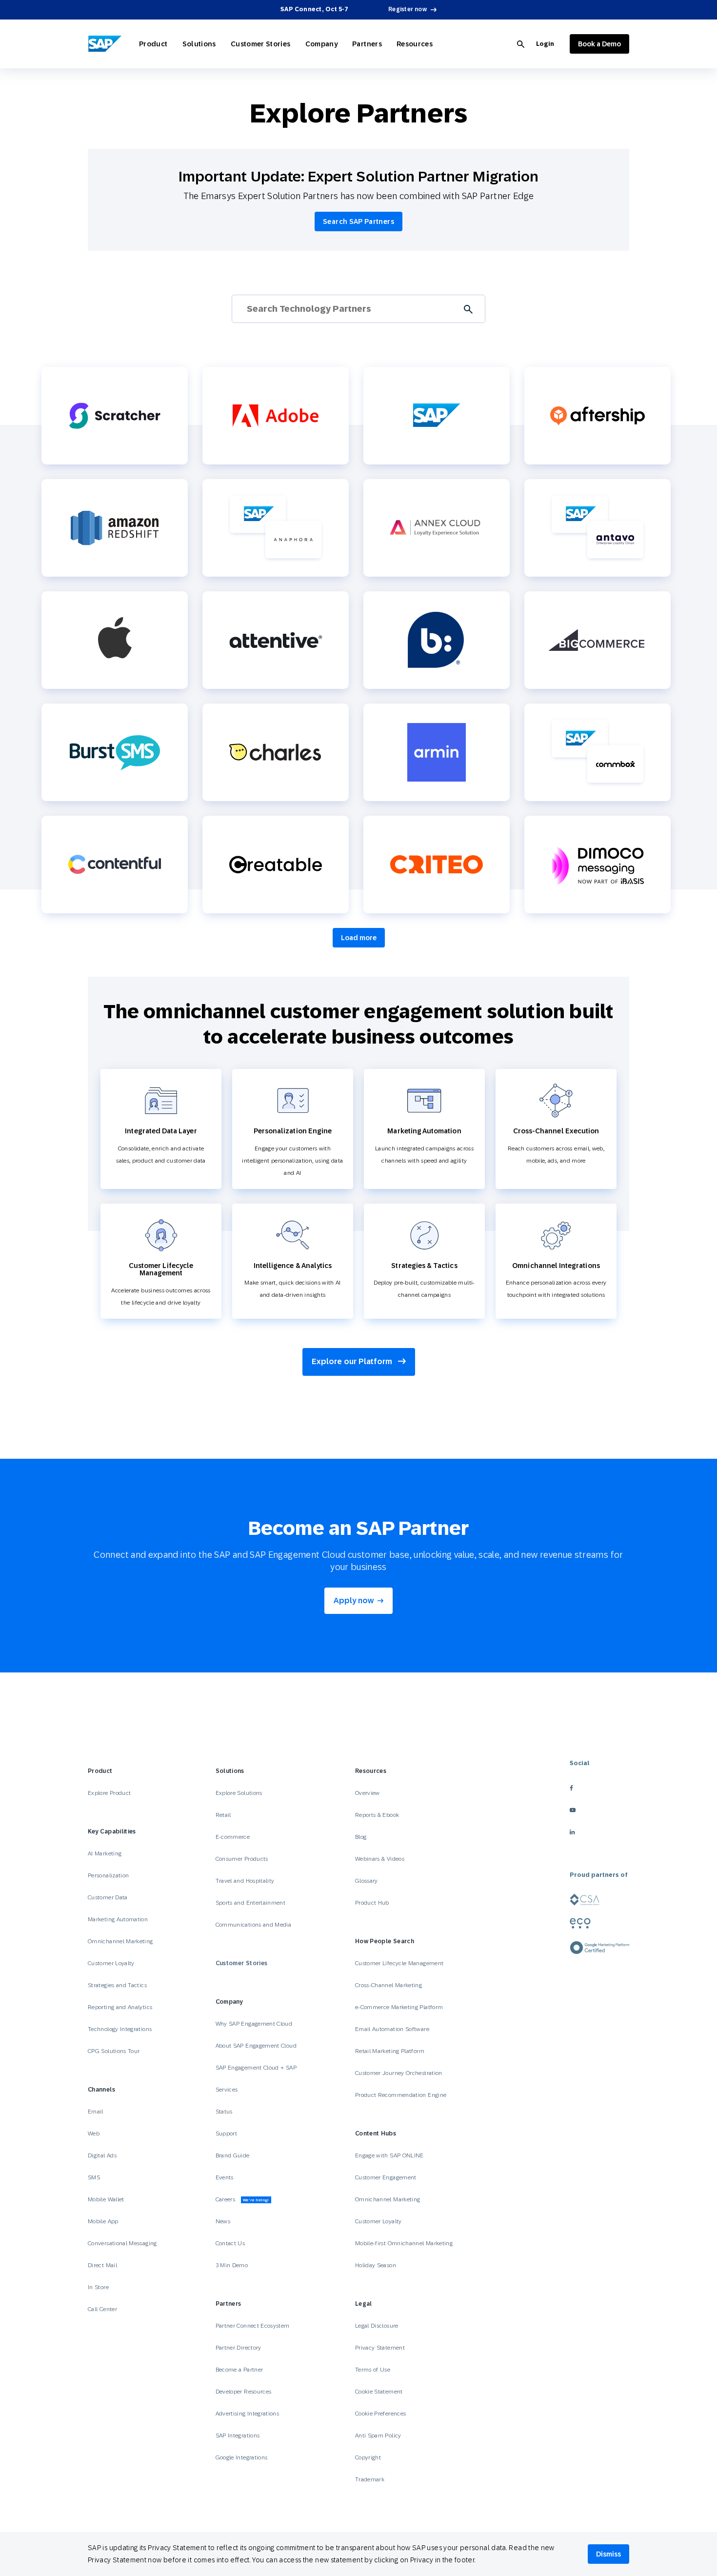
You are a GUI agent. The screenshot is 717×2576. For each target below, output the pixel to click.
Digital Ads (102, 2155)
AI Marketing (105, 1853)
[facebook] (599, 1788)
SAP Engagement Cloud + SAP (256, 2068)
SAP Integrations (238, 2435)
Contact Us (230, 2243)
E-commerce (233, 1837)
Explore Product (109, 1793)
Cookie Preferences (380, 2414)
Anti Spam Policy (378, 2435)
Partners (367, 44)
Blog (361, 1837)
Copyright (368, 2457)
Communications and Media (254, 1925)
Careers (242, 2199)
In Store (98, 2287)
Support (227, 2133)
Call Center (102, 2309)
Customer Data (108, 1897)
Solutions (199, 44)
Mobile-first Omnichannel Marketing (404, 2243)
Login (545, 44)
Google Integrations (242, 2457)
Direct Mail (102, 2265)
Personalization (108, 1875)
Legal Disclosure (377, 2326)
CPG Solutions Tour (114, 2051)
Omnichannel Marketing (120, 1941)
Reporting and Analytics (120, 2007)
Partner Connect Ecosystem (253, 2326)
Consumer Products (242, 1859)
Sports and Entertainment (251, 1903)
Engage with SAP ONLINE (389, 2155)
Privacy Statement (380, 2348)
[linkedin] (599, 1832)
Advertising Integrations (248, 2414)
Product (153, 44)
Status (224, 2112)
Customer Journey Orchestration (399, 2073)
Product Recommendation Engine (401, 2095)
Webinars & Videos (380, 1859)
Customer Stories (261, 44)
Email (96, 2112)
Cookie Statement (379, 2392)
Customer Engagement (386, 2177)
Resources (415, 44)
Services (227, 2090)
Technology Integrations (120, 2029)
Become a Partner (239, 2370)
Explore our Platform (353, 1361)
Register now (408, 9)
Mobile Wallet (106, 2199)
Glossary (367, 1881)
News (223, 2221)
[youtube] (599, 1810)
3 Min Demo (232, 2265)
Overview (368, 1793)
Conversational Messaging (122, 2243)
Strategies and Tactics (117, 1985)
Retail (223, 1815)
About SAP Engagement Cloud (256, 2046)
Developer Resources (244, 2392)
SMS (94, 2177)
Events (225, 2177)
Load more (359, 938)
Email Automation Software (392, 2029)
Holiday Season (376, 2265)
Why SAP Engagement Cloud (254, 2024)
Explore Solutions (239, 1793)
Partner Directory (239, 2348)
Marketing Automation (118, 1919)
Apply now (354, 1600)
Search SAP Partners (358, 221)
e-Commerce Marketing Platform (399, 2007)
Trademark (370, 2479)
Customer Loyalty (111, 1963)
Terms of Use (373, 2370)
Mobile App (103, 2221)
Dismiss (608, 2554)
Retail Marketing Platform (390, 2051)
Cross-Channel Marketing (388, 1985)
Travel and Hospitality (245, 1881)
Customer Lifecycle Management (399, 1963)
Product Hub (372, 1903)
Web (94, 2133)
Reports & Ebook (377, 1815)
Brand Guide (233, 2155)
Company (322, 44)
